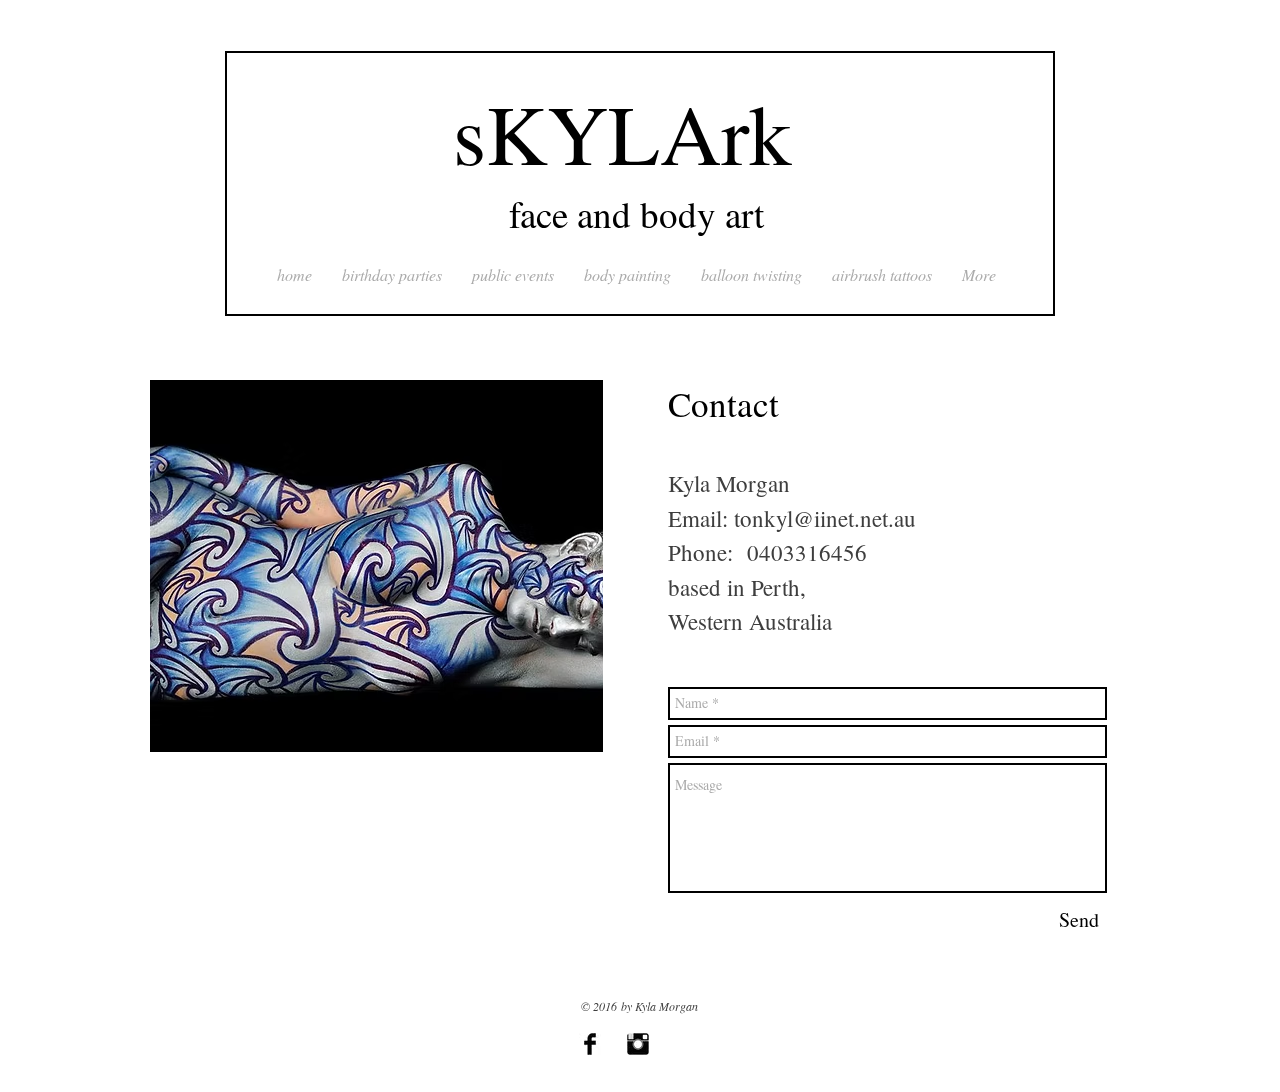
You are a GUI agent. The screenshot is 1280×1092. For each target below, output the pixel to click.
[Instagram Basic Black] (638, 1044)
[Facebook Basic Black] (590, 1044)
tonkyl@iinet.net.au (825, 518)
